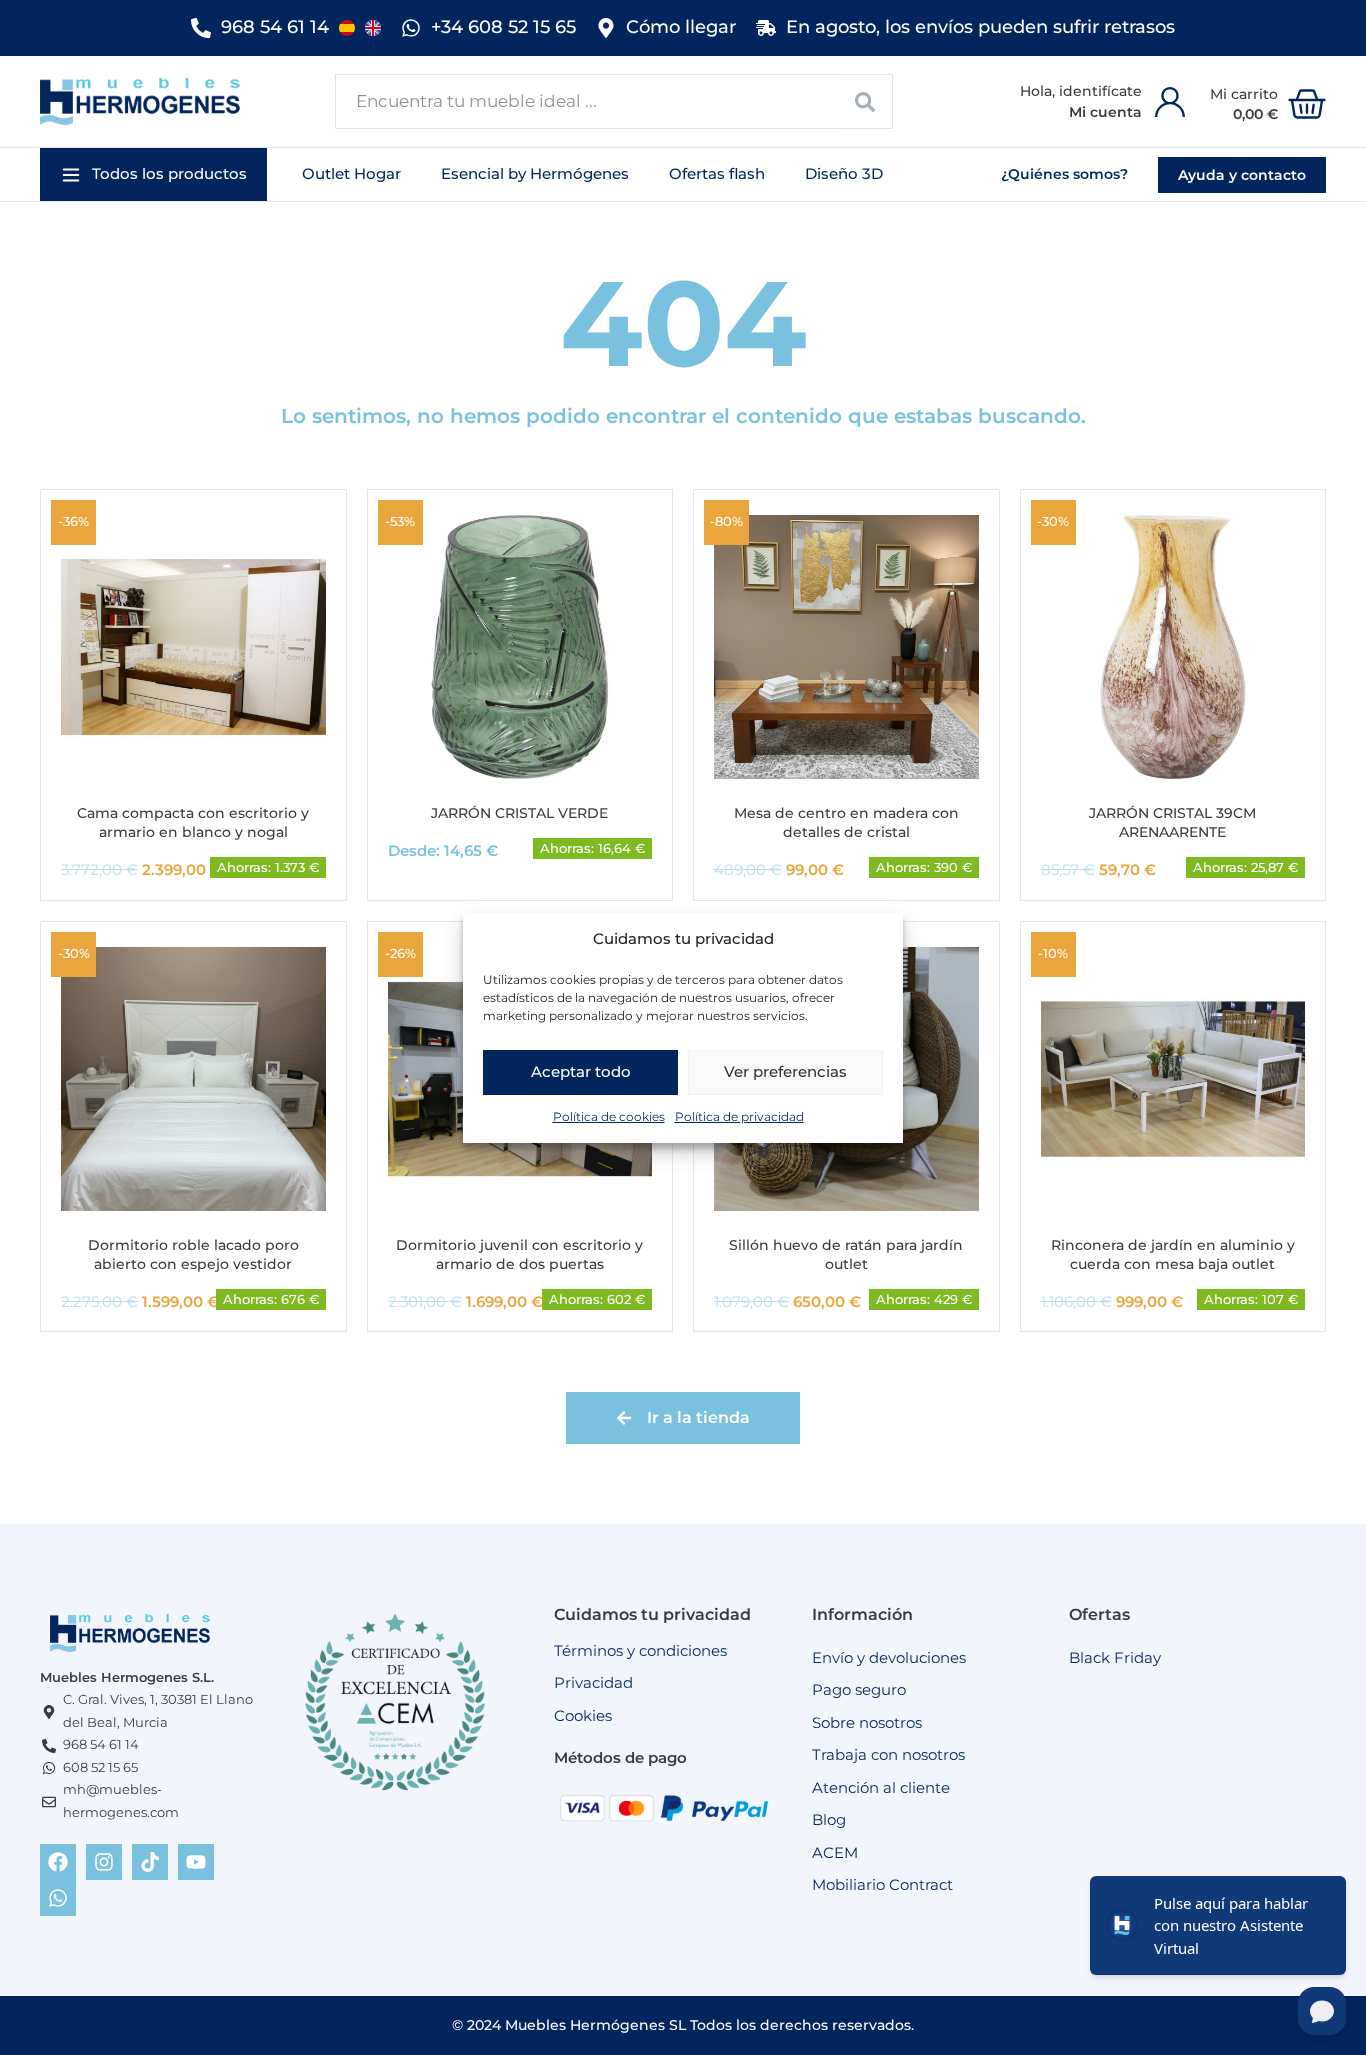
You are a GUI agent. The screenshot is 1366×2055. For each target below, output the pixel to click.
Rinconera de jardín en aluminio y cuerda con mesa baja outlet (1173, 1254)
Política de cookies (609, 1115)
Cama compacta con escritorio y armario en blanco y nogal (193, 822)
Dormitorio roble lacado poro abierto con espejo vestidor (193, 1254)
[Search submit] (865, 101)
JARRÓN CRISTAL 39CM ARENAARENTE (1172, 822)
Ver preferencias (785, 1071)
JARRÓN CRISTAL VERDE (519, 813)
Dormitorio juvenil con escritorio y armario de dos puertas (519, 1254)
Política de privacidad (739, 1115)
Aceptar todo (581, 1071)
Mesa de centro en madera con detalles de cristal (846, 822)
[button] (153, 174)
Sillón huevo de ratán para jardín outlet (846, 1254)
